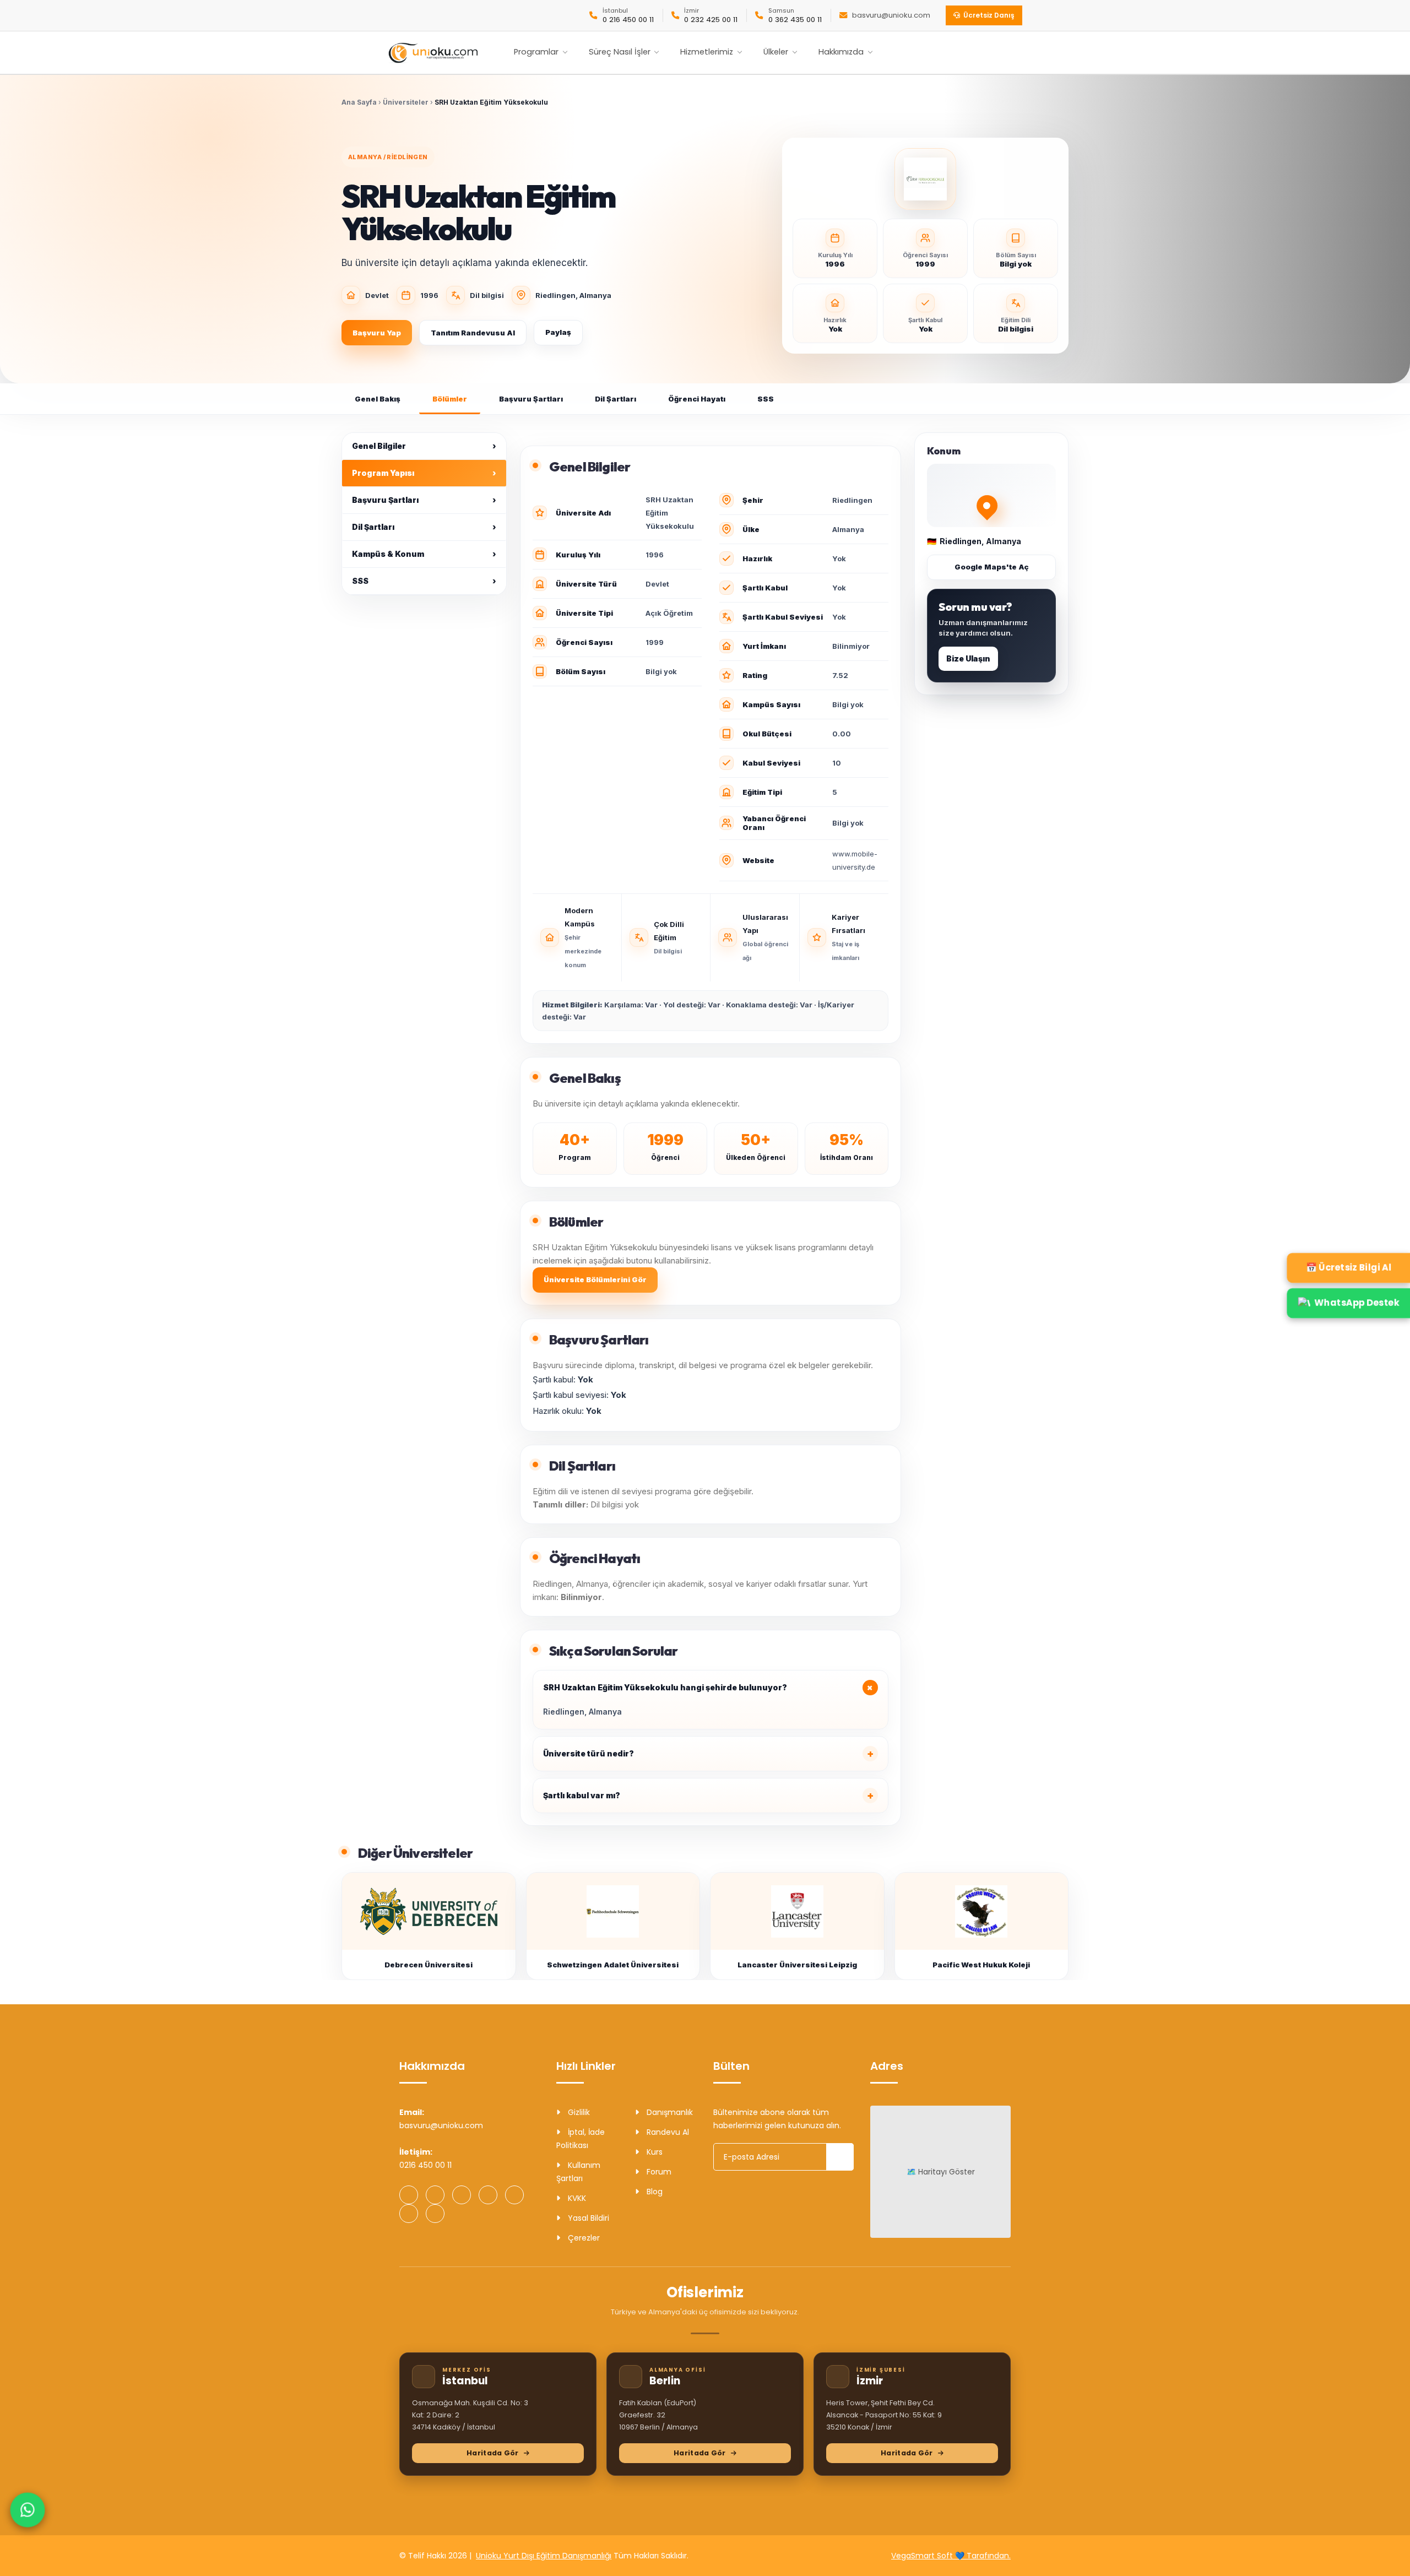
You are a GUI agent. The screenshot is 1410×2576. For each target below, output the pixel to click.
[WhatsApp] (409, 2195)
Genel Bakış (378, 399)
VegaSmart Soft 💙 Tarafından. (951, 2556)
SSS (766, 399)
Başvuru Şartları (531, 399)
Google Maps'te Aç (992, 567)
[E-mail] (435, 2214)
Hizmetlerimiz (707, 52)
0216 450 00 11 (425, 2165)
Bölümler (450, 399)
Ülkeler (776, 52)
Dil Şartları (615, 399)
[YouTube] (462, 2195)
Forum (658, 2172)
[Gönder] (840, 2157)
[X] (409, 2214)
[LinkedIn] (514, 2195)
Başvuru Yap (377, 333)
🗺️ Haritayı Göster (941, 2172)
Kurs (654, 2152)
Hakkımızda (841, 52)
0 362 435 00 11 (795, 20)
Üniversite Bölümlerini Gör (595, 1279)
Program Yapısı (424, 473)
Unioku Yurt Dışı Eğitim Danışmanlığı (544, 2556)
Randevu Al (667, 2132)
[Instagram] (435, 2195)
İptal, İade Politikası (581, 2139)
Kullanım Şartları (578, 2172)
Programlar (536, 52)
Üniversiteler (406, 102)
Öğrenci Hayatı (697, 399)
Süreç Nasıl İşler (620, 52)
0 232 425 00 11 (711, 20)
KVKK (576, 2198)
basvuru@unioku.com (891, 15)
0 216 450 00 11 (628, 20)
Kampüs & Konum (424, 554)
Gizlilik (578, 2112)
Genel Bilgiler (424, 446)
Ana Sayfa (359, 102)
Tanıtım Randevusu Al (473, 333)
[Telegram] (488, 2195)
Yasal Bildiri (587, 2218)
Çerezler (583, 2238)
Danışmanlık (669, 2112)
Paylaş (558, 332)
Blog (654, 2192)
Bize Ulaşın (968, 658)
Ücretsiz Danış (989, 15)
